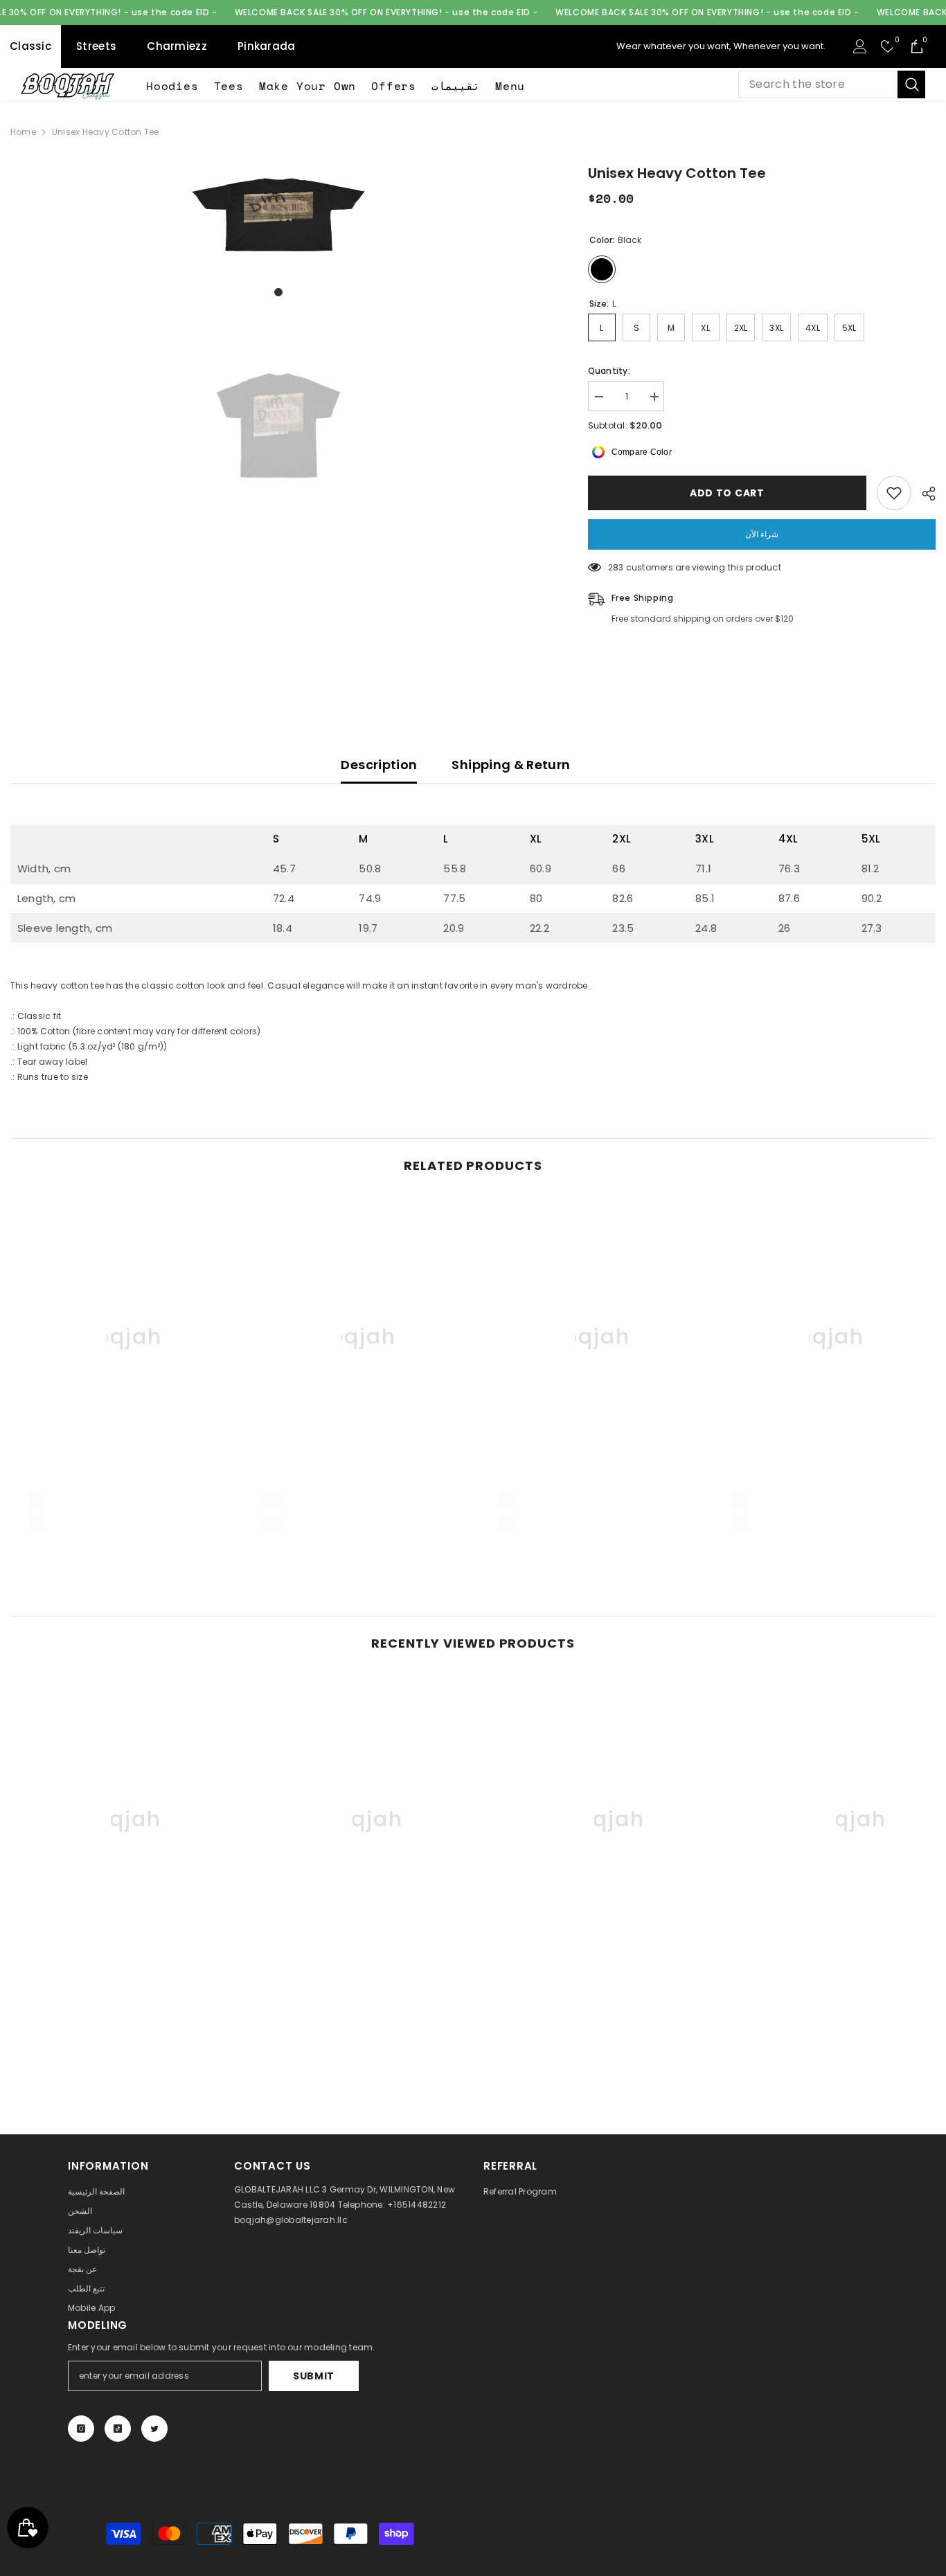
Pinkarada (267, 46)
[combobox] (818, 84)
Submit (314, 2376)
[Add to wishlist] (894, 493)
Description (379, 765)
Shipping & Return (511, 765)
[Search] (832, 84)
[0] (888, 46)
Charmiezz (177, 46)
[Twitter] (154, 2429)
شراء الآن (762, 534)
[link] (122, 1500)
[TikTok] (118, 2429)
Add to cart (726, 493)
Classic (30, 46)
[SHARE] (923, 494)
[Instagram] (81, 2429)
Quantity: (609, 371)
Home (23, 132)
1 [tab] (278, 292)
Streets (96, 46)
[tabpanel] (278, 215)
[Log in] (860, 46)
